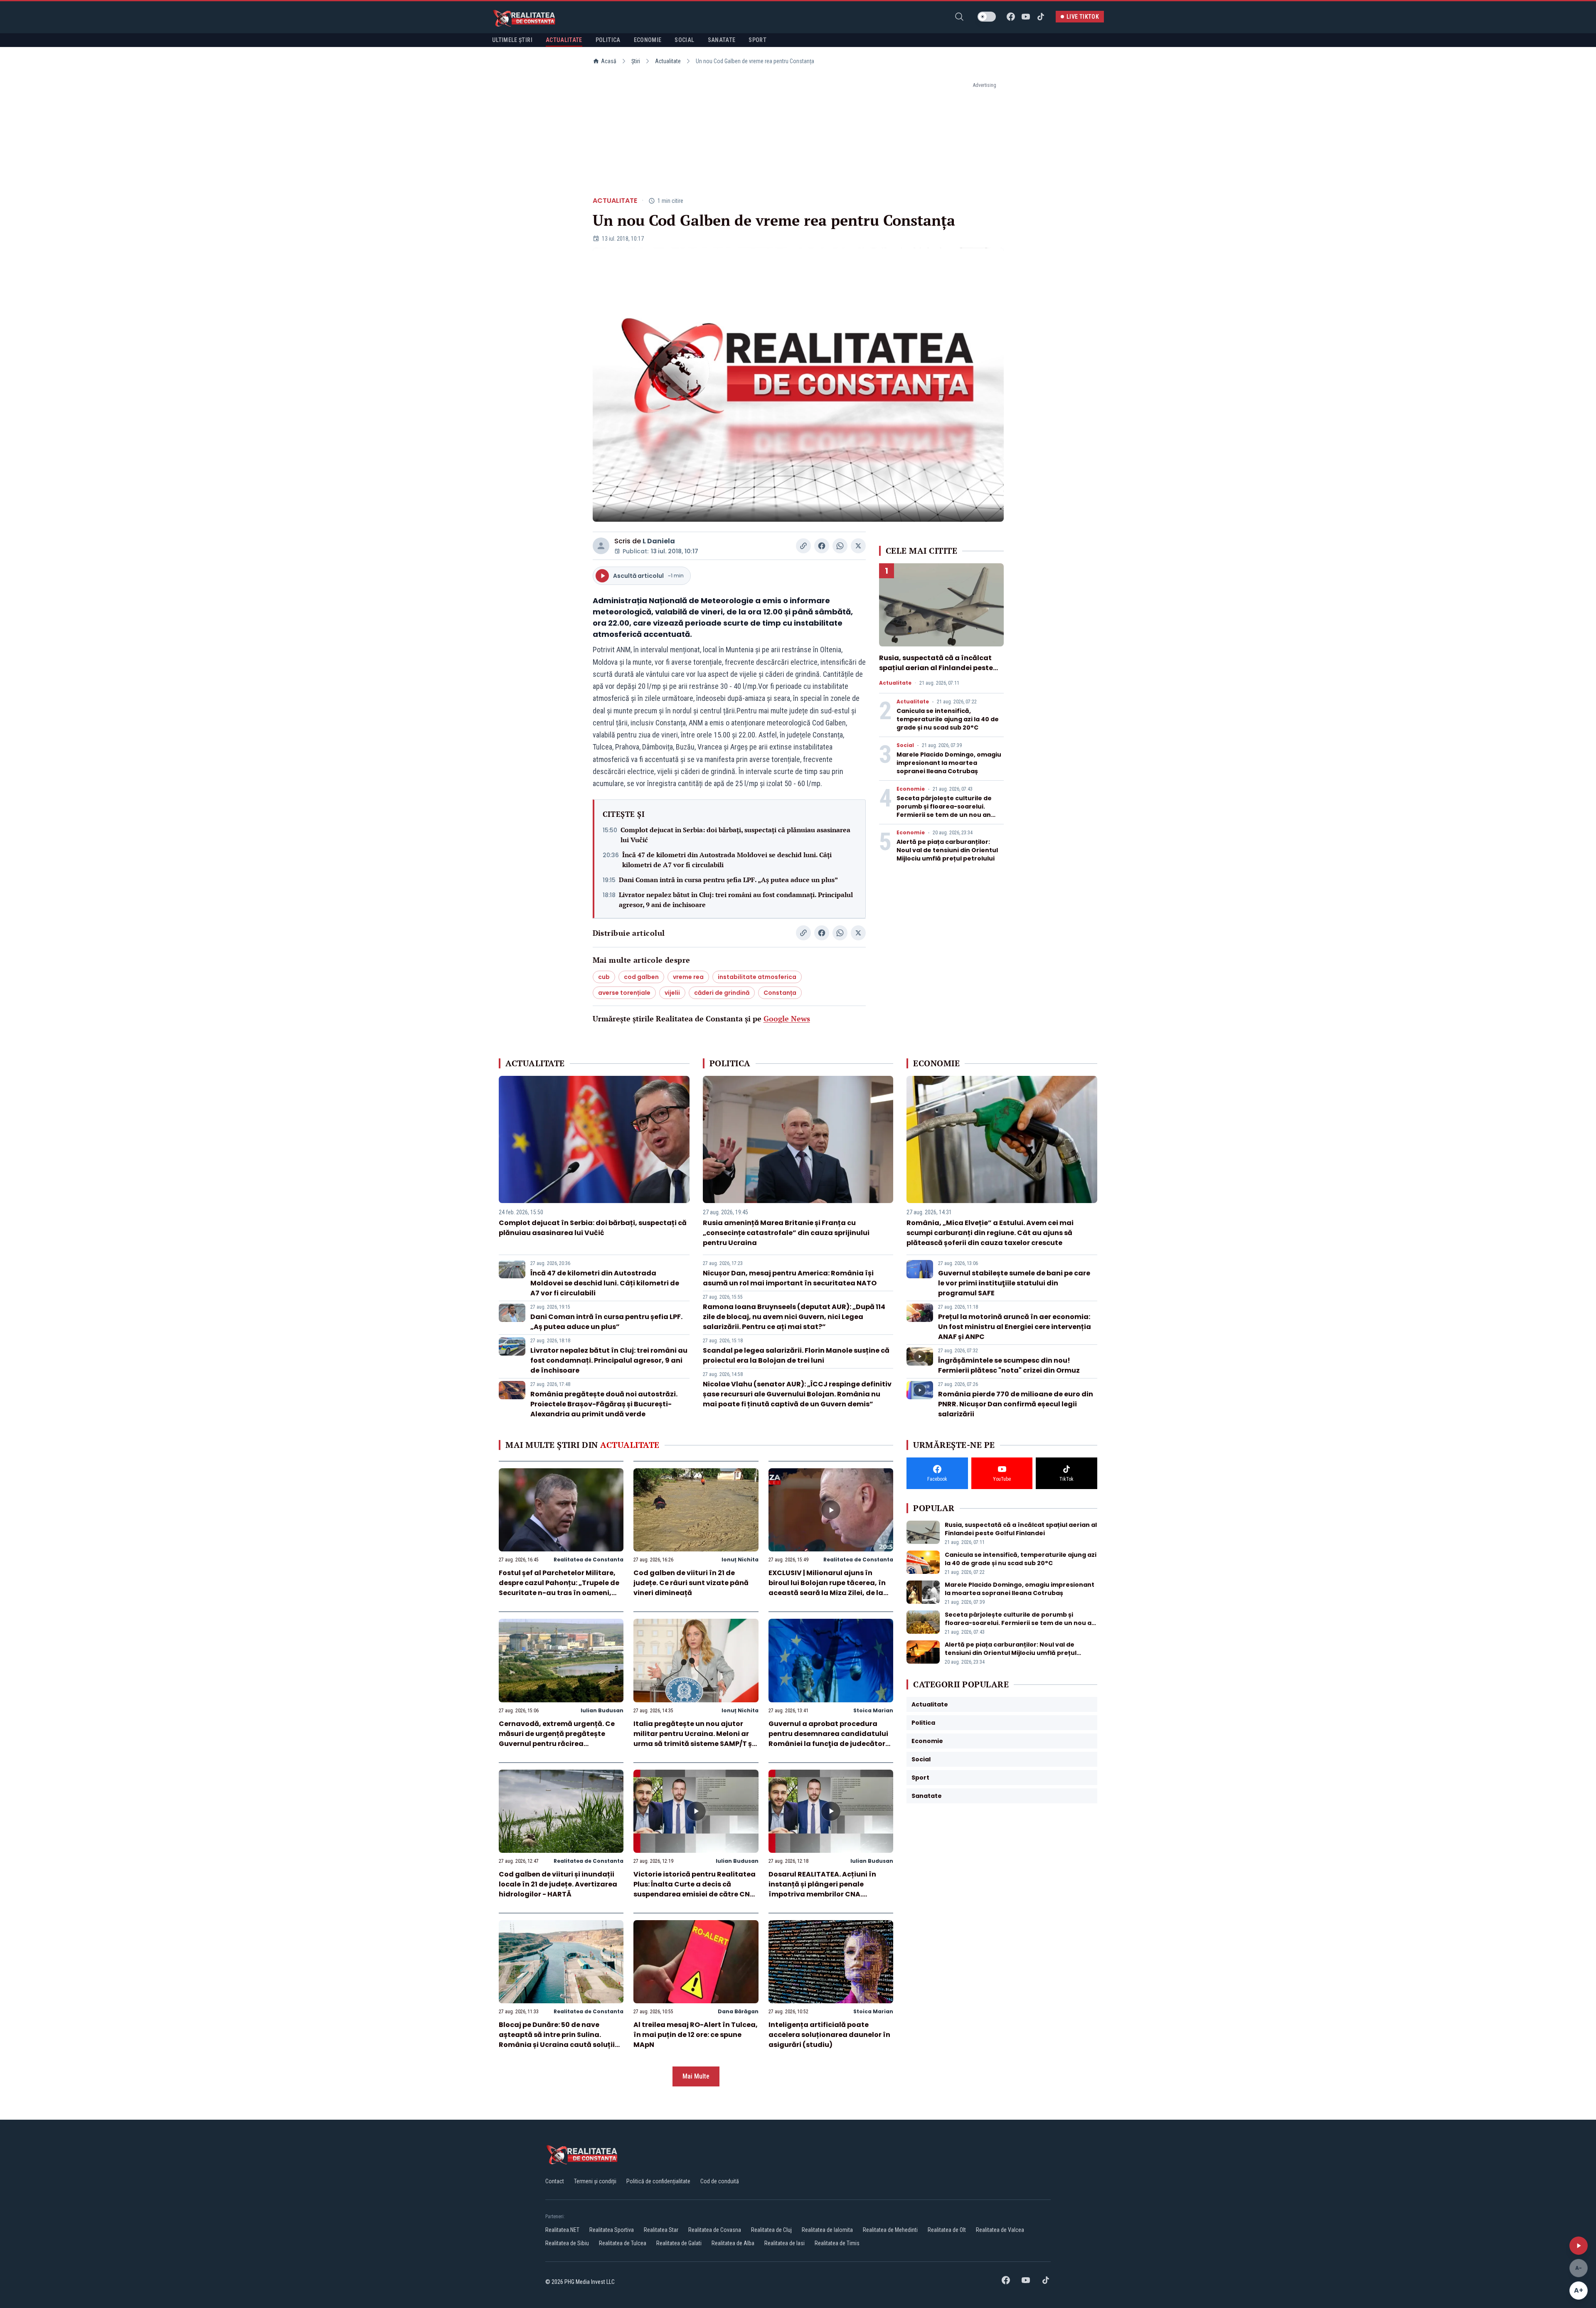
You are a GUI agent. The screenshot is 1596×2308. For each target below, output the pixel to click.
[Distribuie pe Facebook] (822, 546)
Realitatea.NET (562, 2230)
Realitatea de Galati (679, 2243)
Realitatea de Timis (837, 2243)
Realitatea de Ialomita (827, 2230)
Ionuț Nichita (740, 1560)
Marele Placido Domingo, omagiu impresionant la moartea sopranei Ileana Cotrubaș (949, 763)
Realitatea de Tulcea (623, 2243)
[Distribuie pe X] (858, 546)
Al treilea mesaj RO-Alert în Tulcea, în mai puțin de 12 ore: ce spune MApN (696, 2035)
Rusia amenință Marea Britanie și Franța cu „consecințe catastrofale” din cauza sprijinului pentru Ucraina (786, 1233)
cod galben (641, 977)
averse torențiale (624, 993)
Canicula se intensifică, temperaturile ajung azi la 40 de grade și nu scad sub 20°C (948, 719)
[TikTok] (1041, 17)
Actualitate (668, 61)
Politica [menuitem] (608, 40)
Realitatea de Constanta (589, 1560)
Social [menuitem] (684, 40)
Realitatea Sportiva (612, 2230)
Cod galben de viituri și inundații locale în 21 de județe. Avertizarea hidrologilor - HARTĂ (558, 1884)
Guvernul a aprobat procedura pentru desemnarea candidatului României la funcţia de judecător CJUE (828, 1739)
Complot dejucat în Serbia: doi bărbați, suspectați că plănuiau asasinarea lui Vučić (735, 835)
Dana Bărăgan (738, 2011)
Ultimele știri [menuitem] (512, 40)
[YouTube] (1026, 17)
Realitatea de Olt (947, 2230)
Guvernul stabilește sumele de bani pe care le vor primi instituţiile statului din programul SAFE (1014, 1283)
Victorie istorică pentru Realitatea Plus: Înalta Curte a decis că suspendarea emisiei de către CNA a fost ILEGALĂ (695, 1889)
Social (905, 745)
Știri (636, 61)
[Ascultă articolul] (1579, 2246)
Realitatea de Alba (733, 2243)
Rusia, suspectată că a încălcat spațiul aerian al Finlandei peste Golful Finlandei (936, 668)
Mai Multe (696, 2076)
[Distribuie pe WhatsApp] (840, 546)
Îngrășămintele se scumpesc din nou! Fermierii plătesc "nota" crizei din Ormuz (1009, 1365)
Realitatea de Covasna (715, 2230)
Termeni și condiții (595, 2181)
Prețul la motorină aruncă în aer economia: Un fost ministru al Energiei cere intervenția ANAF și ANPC (1015, 1327)
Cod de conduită (720, 2181)
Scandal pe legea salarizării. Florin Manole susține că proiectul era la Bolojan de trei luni (796, 1355)
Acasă (609, 61)
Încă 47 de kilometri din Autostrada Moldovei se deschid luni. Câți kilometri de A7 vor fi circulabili (727, 860)
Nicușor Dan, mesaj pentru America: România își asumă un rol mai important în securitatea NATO (790, 1278)
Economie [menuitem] (648, 40)
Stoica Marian (873, 1710)
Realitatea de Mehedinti (890, 2230)
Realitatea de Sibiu (567, 2243)
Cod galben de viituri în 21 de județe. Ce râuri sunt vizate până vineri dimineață (691, 1583)
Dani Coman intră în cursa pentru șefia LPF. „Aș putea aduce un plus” (728, 880)
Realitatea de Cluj (771, 2230)
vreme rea (688, 977)
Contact (555, 2181)
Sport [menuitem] (757, 40)
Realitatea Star (661, 2230)
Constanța (780, 993)
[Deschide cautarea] (959, 17)
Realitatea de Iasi (784, 2243)
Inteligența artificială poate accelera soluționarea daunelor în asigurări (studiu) (829, 2035)
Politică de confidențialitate (658, 2181)
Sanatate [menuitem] (722, 40)
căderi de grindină (722, 993)
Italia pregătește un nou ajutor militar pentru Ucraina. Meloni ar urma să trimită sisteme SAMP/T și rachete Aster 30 (694, 1739)
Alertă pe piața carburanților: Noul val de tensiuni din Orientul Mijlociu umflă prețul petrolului (947, 850)
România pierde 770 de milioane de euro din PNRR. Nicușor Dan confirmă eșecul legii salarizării (1016, 1404)
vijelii (672, 993)
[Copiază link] (803, 546)
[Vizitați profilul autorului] (601, 546)
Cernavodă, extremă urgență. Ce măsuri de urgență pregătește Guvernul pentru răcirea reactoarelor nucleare (557, 1739)
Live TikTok (1083, 17)
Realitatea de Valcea (1000, 2230)
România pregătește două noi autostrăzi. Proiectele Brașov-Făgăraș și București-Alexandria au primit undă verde (604, 1404)
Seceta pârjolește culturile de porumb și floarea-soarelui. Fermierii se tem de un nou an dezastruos (944, 811)
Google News (787, 1018)
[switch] (987, 17)
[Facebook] (1011, 17)
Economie (911, 789)
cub (604, 977)
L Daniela (659, 541)
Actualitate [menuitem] (564, 40)
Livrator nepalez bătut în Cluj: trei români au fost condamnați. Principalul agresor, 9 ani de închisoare (736, 900)
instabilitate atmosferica (757, 977)
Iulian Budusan (602, 1710)
